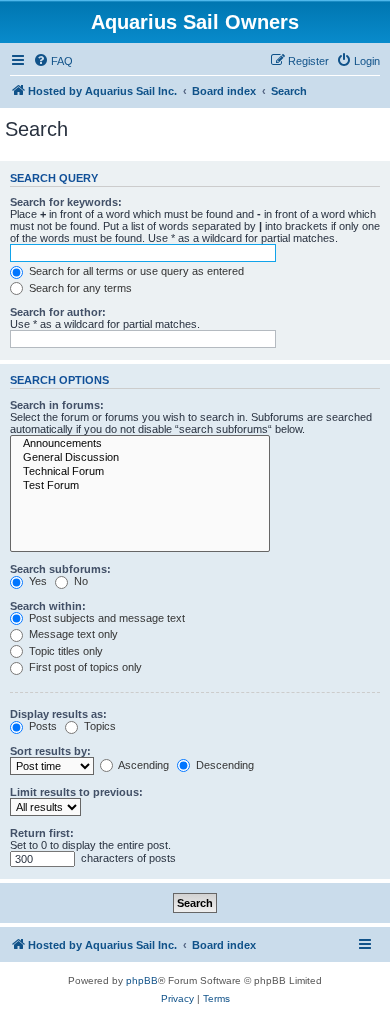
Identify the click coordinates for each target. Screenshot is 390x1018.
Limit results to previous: (76, 792)
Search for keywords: (66, 202)
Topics (98, 726)
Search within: (48, 606)
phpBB (142, 980)
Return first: (42, 833)
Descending (223, 765)
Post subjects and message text (105, 618)
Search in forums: (57, 405)
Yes (36, 581)
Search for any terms (79, 288)
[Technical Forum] (140, 472)
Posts (41, 726)
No (79, 581)
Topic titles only (64, 651)
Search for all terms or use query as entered (135, 271)
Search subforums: (60, 569)
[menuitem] (53, 61)
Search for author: (58, 312)
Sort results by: (50, 751)
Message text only (72, 634)
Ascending (142, 765)
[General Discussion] (140, 458)
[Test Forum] (140, 486)
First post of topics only (84, 667)
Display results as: (58, 714)
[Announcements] (140, 444)
